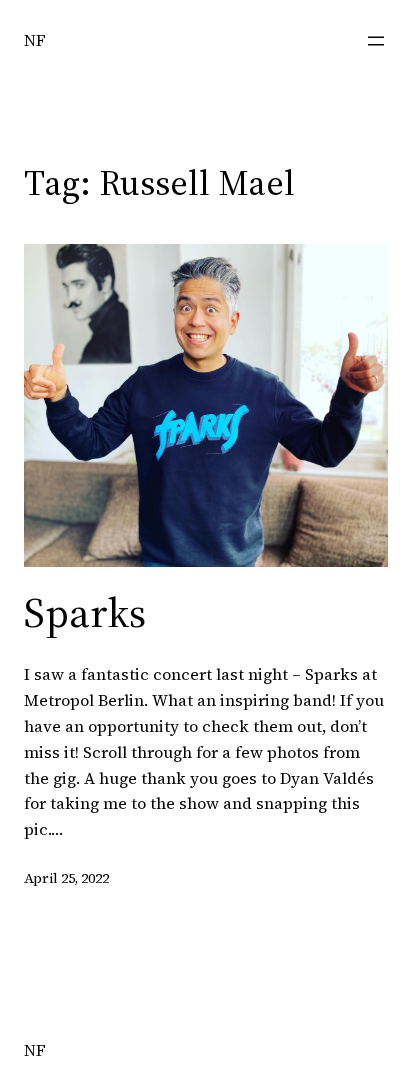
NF (35, 40)
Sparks (85, 612)
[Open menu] (376, 41)
